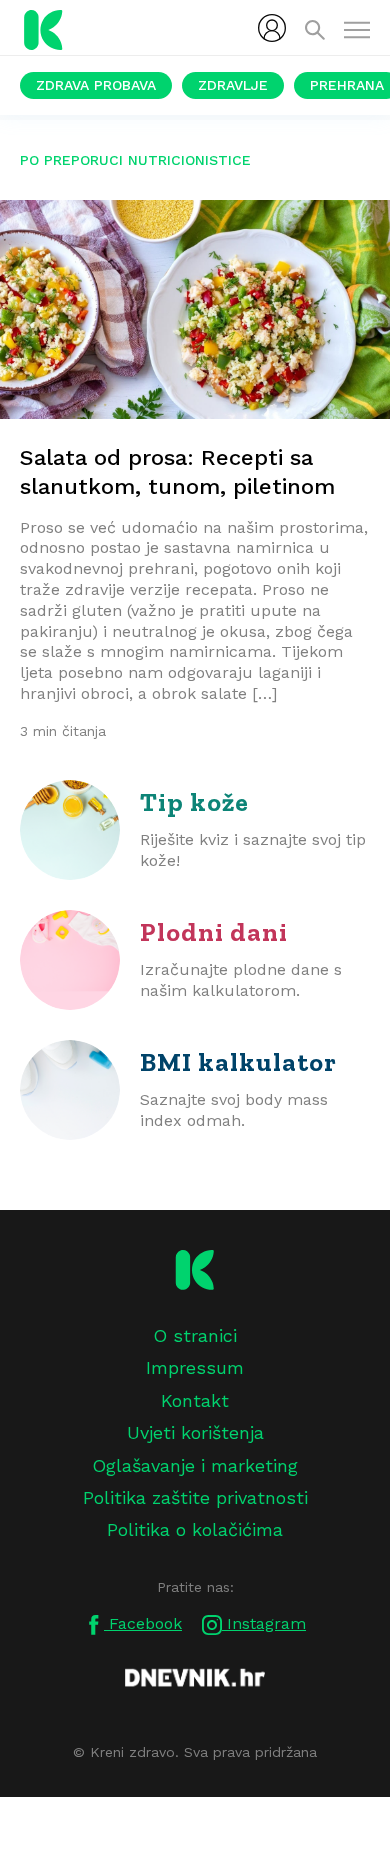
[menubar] (272, 28)
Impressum (195, 1367)
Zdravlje (233, 85)
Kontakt (195, 1400)
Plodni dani (214, 932)
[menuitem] (272, 28)
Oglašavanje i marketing (195, 1465)
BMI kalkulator (238, 1062)
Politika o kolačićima (195, 1529)
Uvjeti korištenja (195, 1432)
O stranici (195, 1335)
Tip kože (194, 802)
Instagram (264, 1623)
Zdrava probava (96, 85)
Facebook (143, 1623)
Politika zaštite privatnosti (195, 1497)
